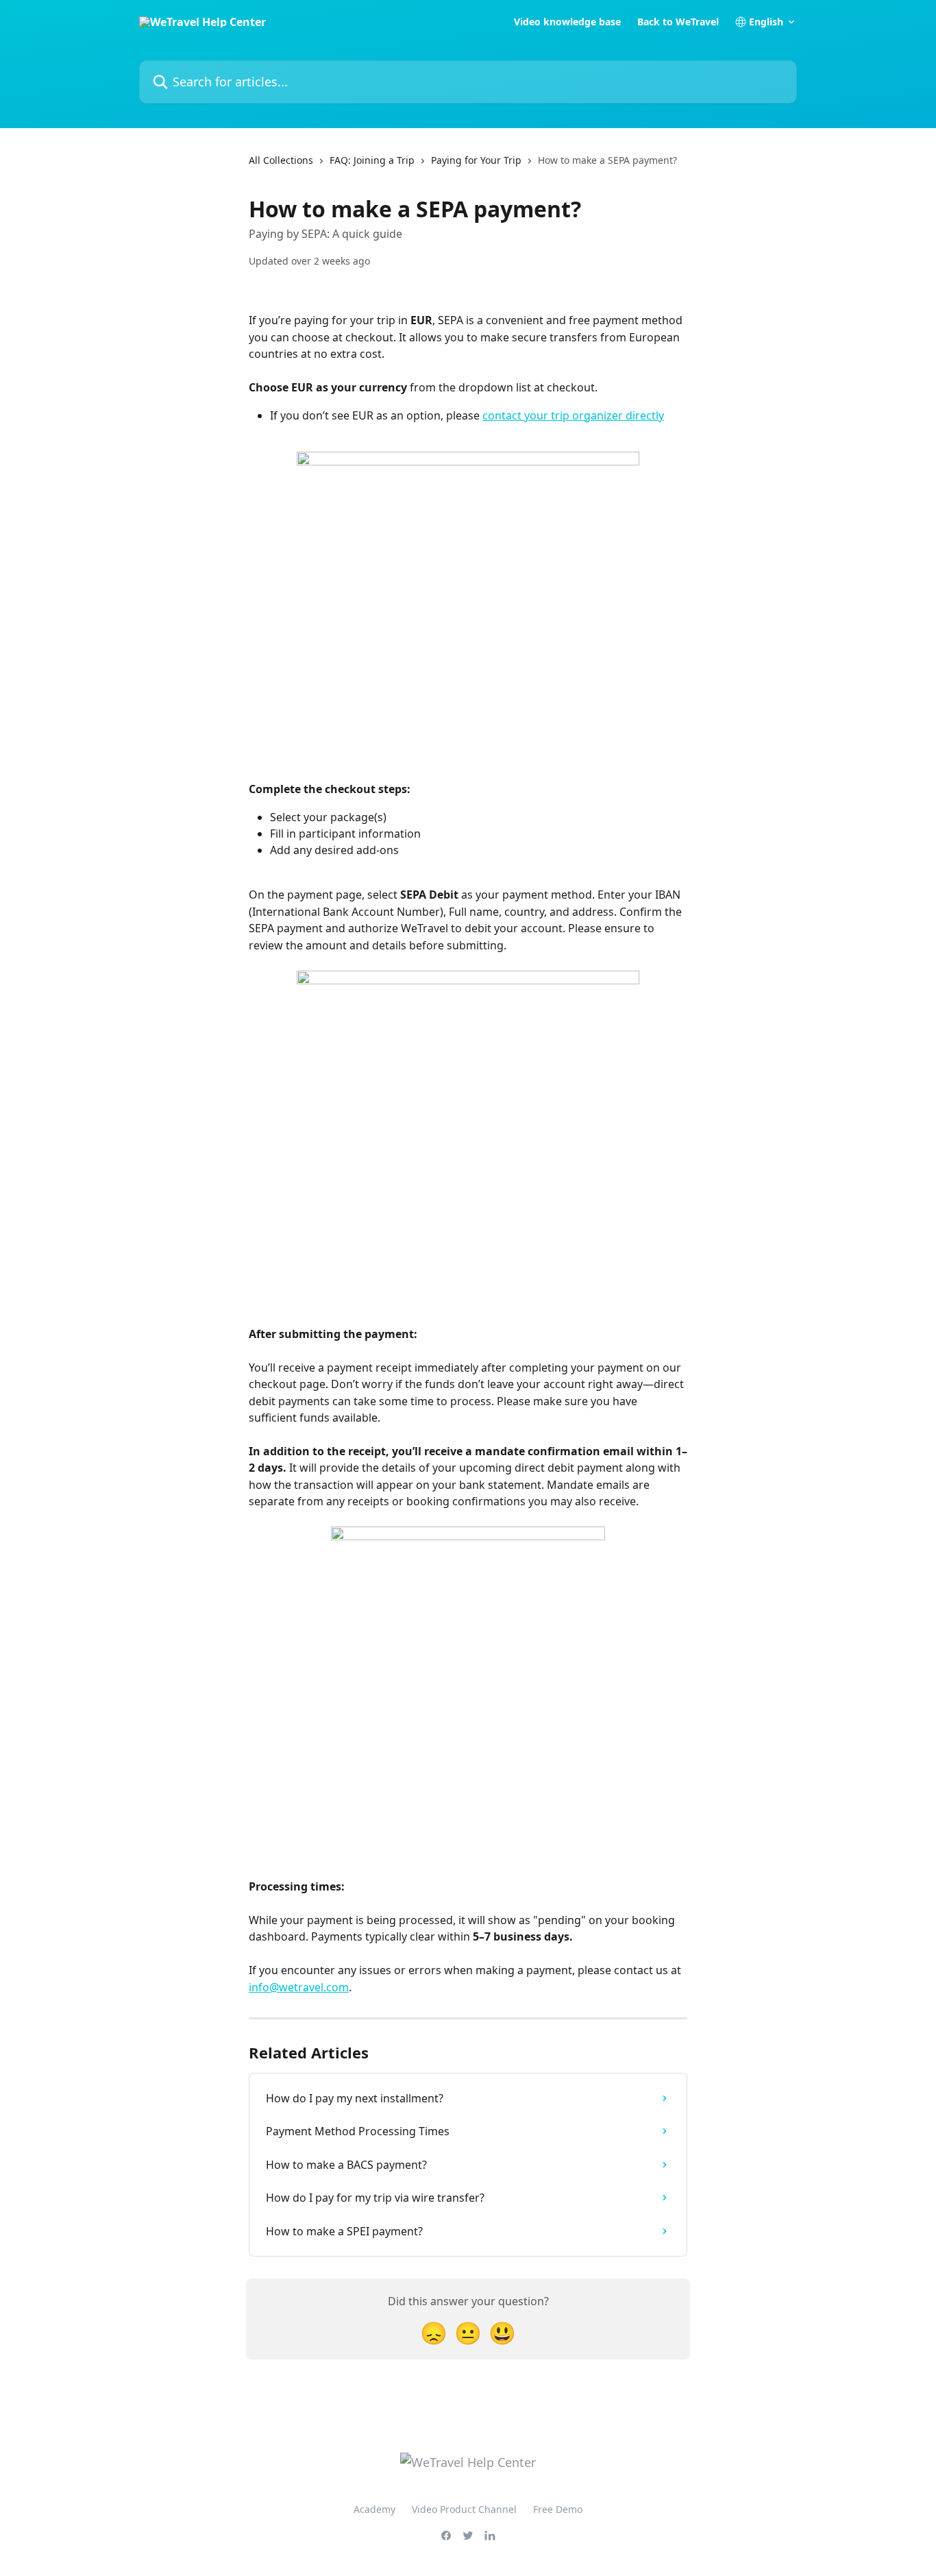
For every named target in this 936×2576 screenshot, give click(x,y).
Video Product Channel (464, 2509)
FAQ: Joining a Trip (372, 160)
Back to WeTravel (678, 22)
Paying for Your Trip (476, 160)
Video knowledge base (567, 22)
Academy (374, 2509)
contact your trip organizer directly (573, 415)
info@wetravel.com (299, 1987)
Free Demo (558, 2509)
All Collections (281, 160)
